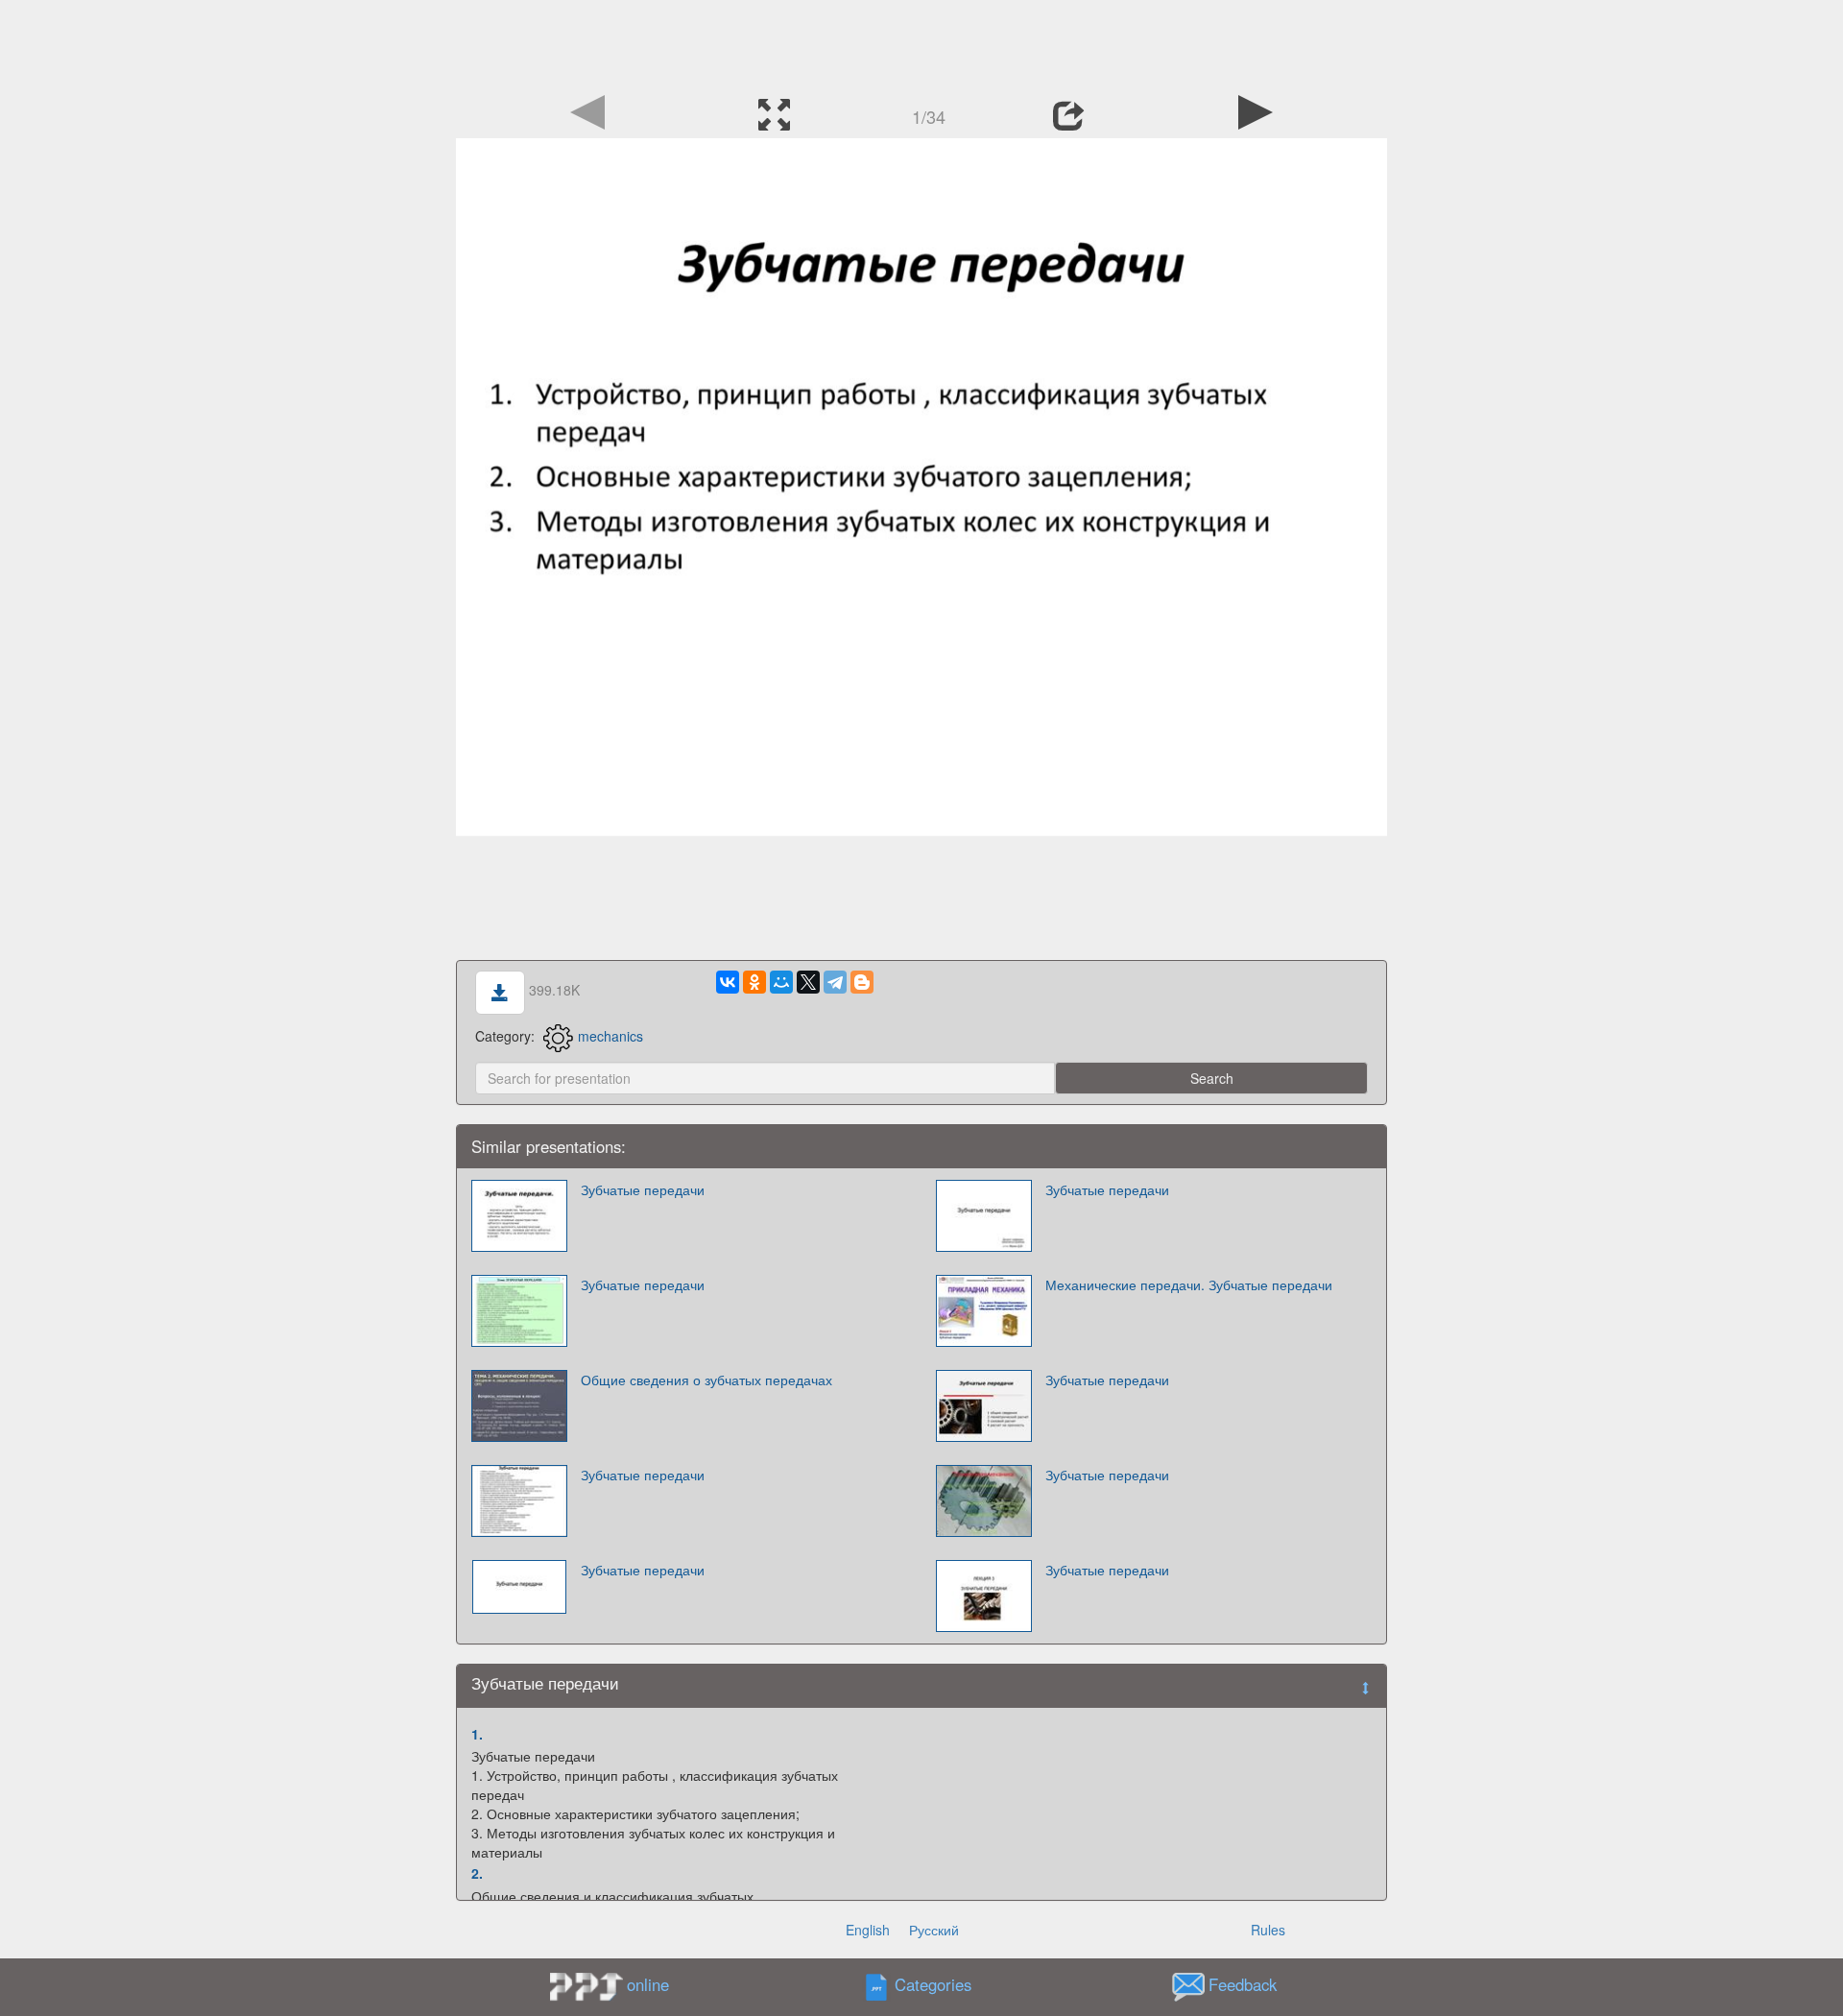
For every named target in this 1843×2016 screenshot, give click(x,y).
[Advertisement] (921, 43)
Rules (1268, 1930)
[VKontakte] (728, 982)
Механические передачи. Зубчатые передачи (1189, 1284)
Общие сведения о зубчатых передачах (706, 1380)
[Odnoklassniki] (754, 982)
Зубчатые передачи (643, 1189)
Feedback (1243, 1984)
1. (477, 1734)
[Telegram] (835, 982)
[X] (808, 982)
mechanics (610, 1036)
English (868, 1930)
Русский (934, 1930)
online (648, 1984)
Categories (933, 1984)
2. (477, 1873)
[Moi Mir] (781, 982)
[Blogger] (862, 982)
